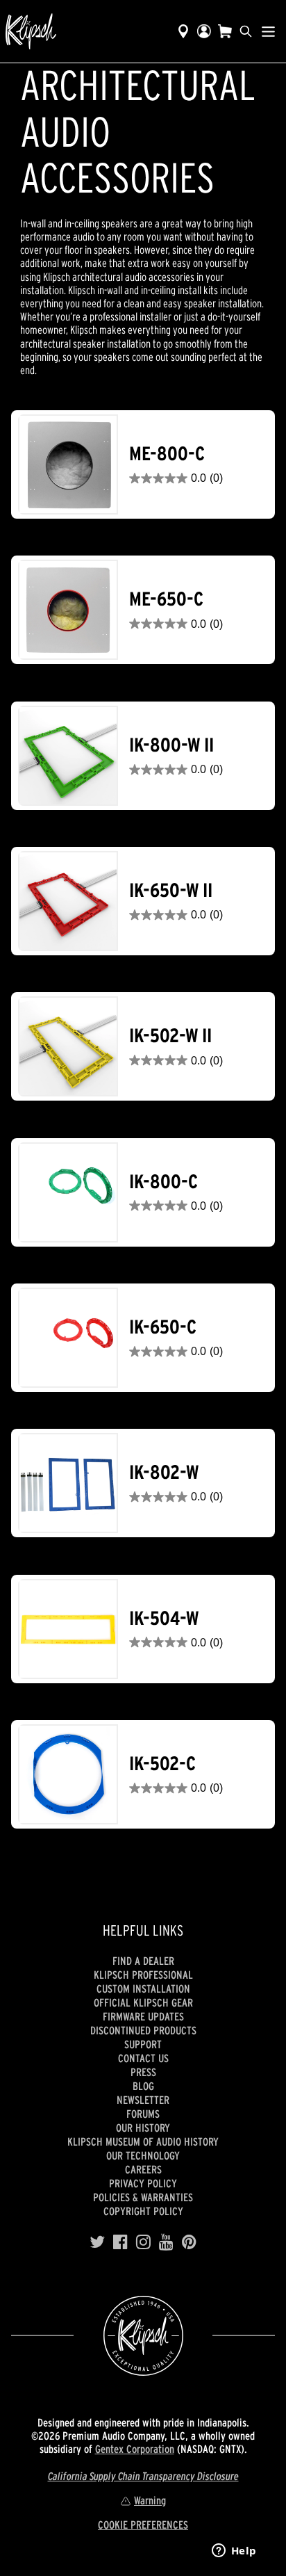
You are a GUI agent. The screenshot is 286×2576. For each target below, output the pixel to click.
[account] (204, 31)
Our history (143, 2128)
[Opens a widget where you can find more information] (234, 2552)
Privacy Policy (143, 2183)
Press (143, 2072)
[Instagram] (143, 2242)
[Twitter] (97, 2242)
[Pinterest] (189, 2242)
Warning (150, 2500)
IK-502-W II (170, 1036)
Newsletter (143, 2100)
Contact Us (143, 2058)
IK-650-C (163, 1327)
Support (143, 2044)
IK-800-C (163, 1182)
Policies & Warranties (143, 2197)
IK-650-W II (171, 890)
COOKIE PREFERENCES (143, 2525)
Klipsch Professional (143, 1975)
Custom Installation (143, 1988)
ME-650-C (166, 599)
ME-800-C (167, 454)
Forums (143, 2114)
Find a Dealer (143, 1961)
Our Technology (143, 2155)
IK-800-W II (171, 745)
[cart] (225, 31)
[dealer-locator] (183, 31)
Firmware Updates (143, 2016)
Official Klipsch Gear (143, 2002)
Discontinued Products (143, 2030)
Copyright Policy (143, 2211)
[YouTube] (166, 2242)
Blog (143, 2086)
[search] (246, 31)
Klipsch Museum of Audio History (143, 2141)
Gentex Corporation (135, 2449)
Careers (143, 2169)
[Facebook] (120, 2242)
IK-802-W (164, 1472)
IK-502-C (162, 1764)
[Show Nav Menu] (268, 31)
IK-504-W (164, 1618)
